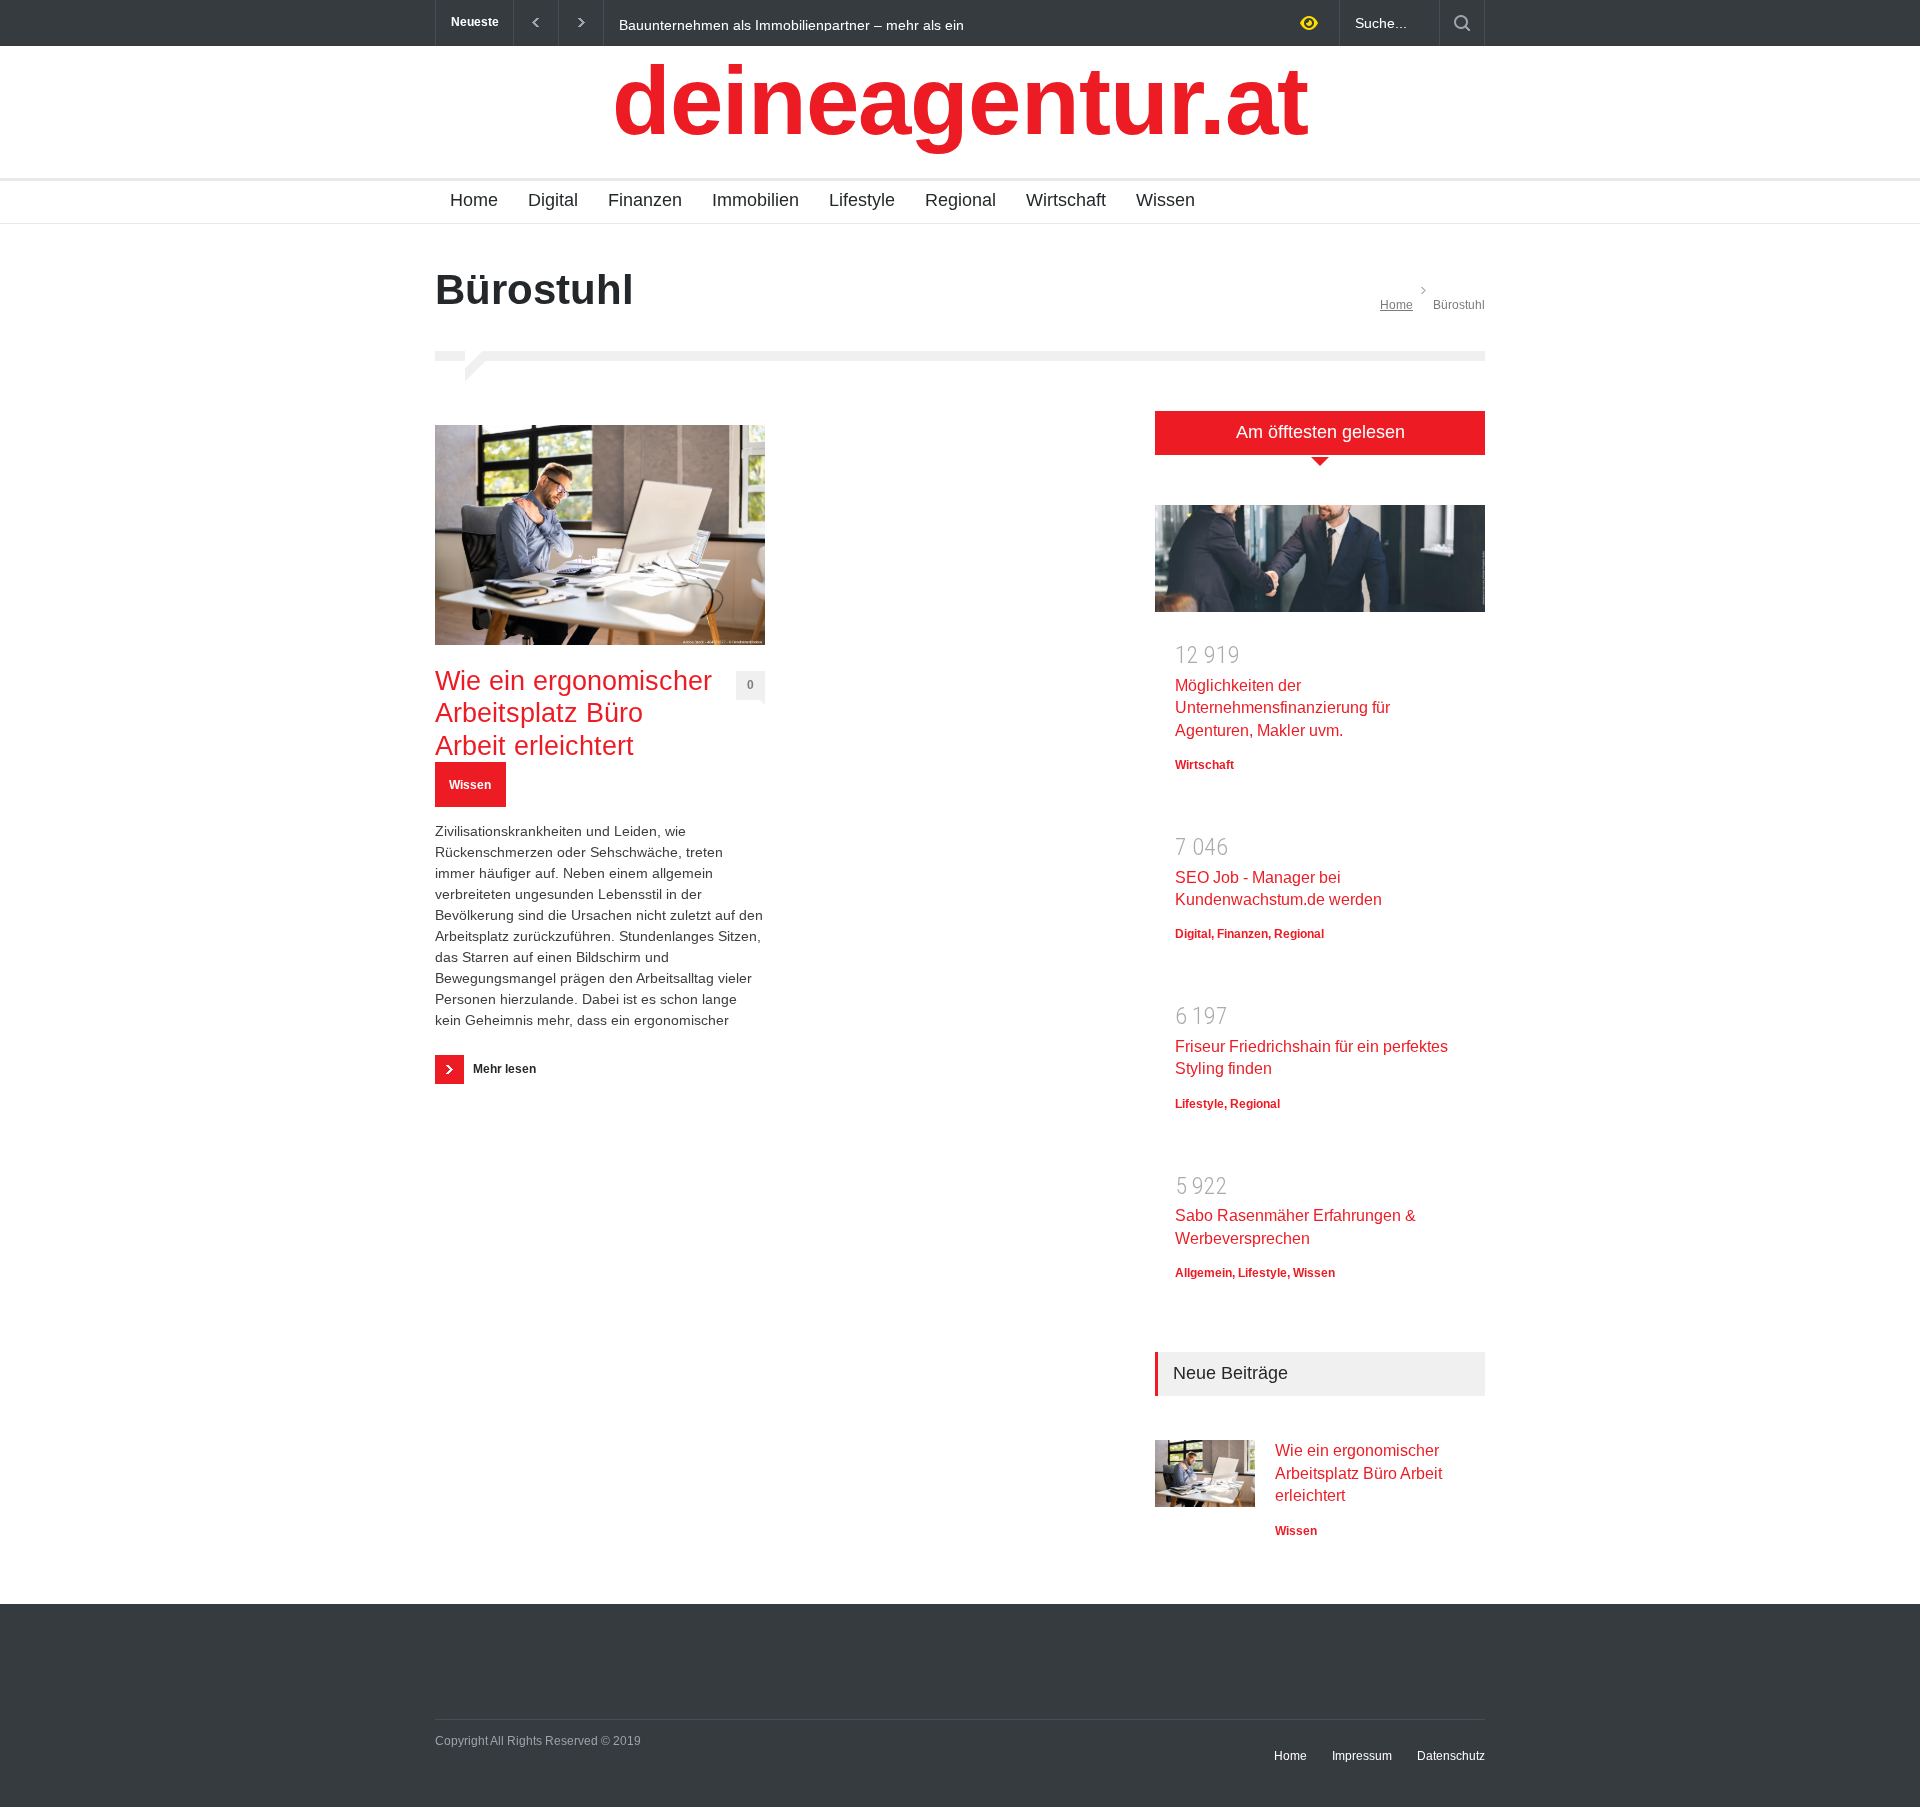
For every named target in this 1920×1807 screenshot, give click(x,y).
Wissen (1165, 200)
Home (474, 200)
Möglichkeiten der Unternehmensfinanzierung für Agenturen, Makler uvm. (1282, 708)
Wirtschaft (1066, 200)
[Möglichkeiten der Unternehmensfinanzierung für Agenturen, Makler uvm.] (1320, 565)
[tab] (1320, 443)
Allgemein (1203, 1273)
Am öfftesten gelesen (1320, 432)
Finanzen (645, 200)
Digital (553, 200)
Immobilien (755, 200)
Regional (960, 200)
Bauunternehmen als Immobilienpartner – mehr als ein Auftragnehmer (791, 24)
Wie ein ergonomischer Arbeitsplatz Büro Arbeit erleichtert (573, 713)
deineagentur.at (960, 100)
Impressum (1362, 1756)
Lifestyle (862, 200)
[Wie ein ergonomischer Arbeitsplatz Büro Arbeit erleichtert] (600, 535)
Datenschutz (1451, 1756)
